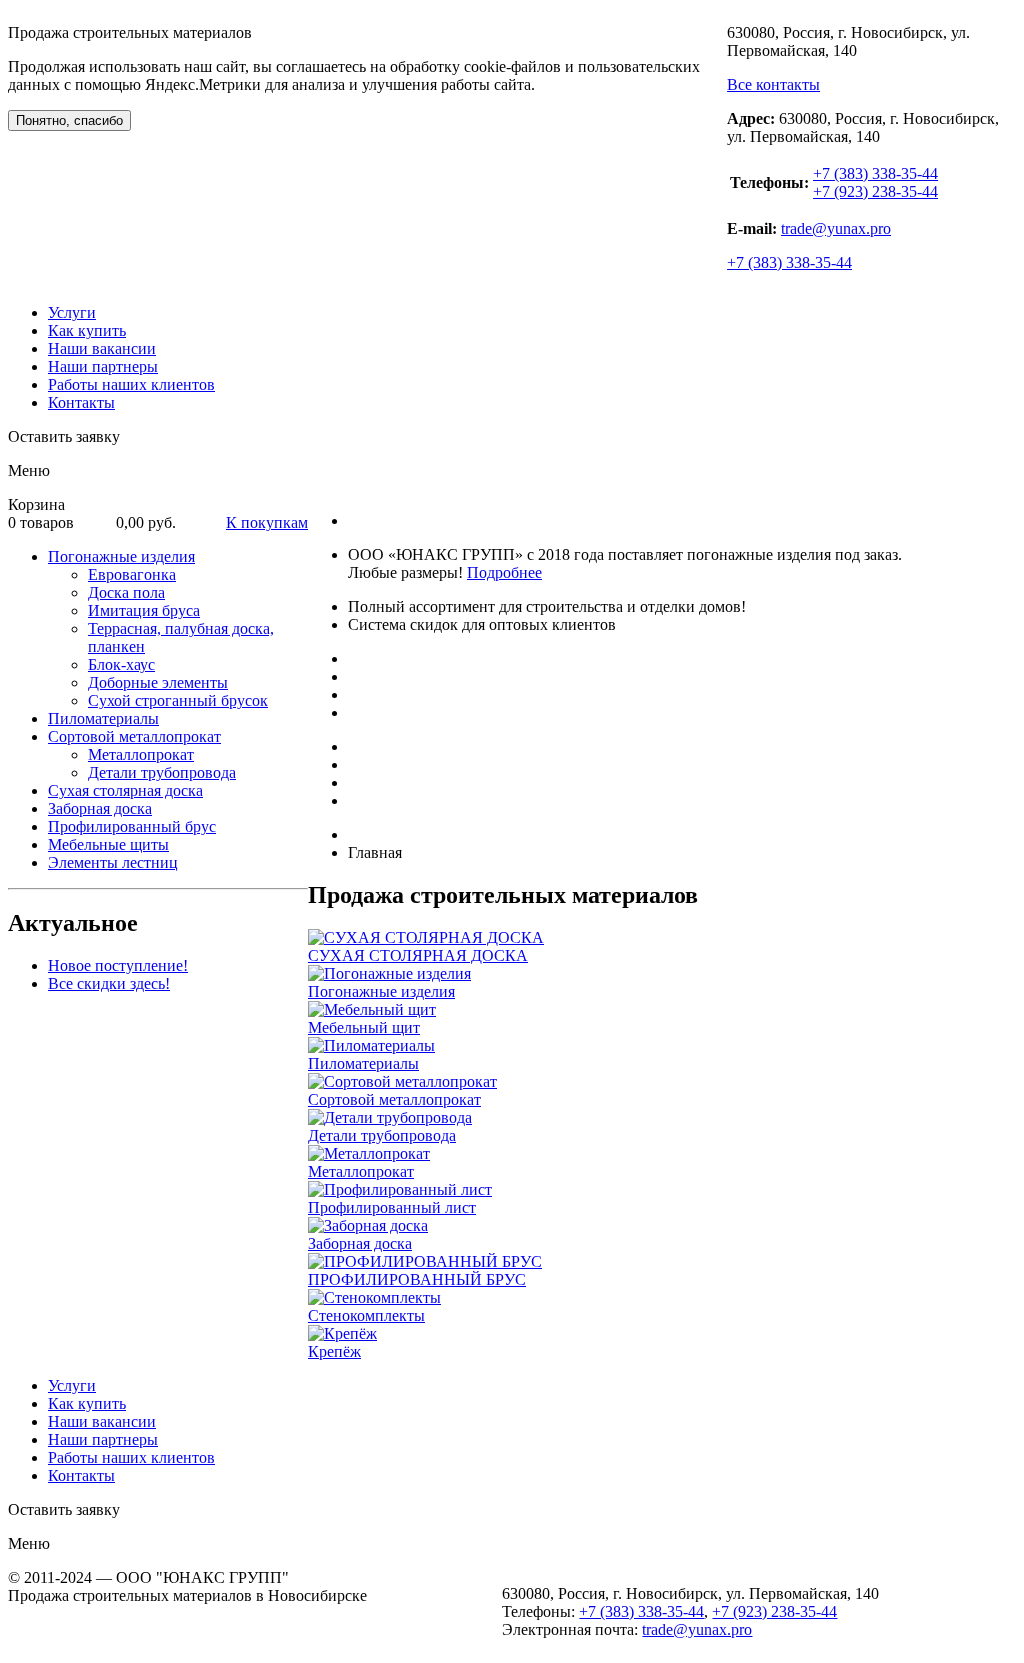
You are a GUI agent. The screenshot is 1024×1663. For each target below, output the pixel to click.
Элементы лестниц (113, 862)
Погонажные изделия (121, 556)
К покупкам (267, 522)
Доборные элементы (158, 682)
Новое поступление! (118, 965)
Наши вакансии (102, 348)
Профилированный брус (132, 826)
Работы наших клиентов (131, 384)
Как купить (87, 330)
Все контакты (773, 84)
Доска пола (126, 592)
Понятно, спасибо (69, 120)
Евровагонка (132, 574)
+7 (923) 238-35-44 (875, 191)
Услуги (72, 312)
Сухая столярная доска (125, 790)
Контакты (81, 402)
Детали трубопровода (162, 772)
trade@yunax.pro (836, 228)
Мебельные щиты (108, 844)
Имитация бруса (144, 610)
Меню (29, 470)
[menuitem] (178, 629)
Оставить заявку (64, 436)
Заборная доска (100, 808)
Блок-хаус (121, 664)
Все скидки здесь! (109, 983)
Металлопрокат (141, 754)
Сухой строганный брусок (178, 700)
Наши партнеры (103, 366)
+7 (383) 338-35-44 (875, 173)
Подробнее (504, 572)
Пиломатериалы (103, 718)
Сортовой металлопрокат (134, 736)
